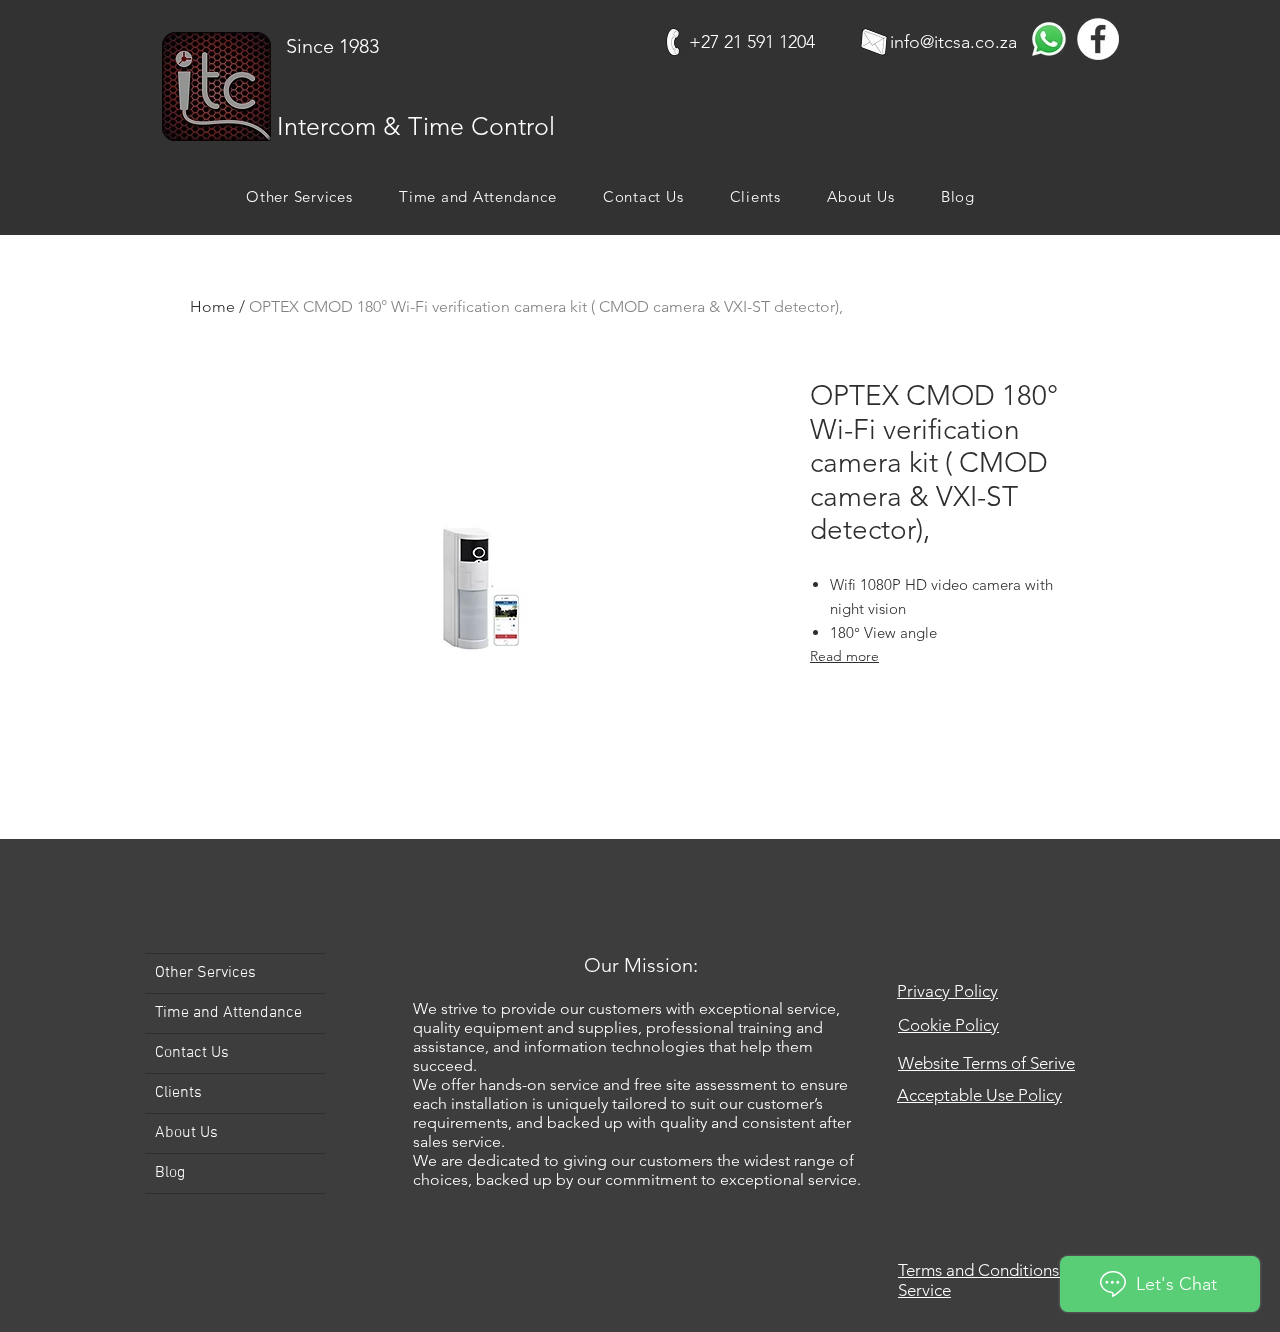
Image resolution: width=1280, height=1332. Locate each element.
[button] (299, 196)
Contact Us (192, 1053)
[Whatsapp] (1049, 39)
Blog (170, 1173)
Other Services (205, 973)
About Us (186, 1133)
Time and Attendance (228, 1013)
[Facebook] (1098, 39)
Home (212, 306)
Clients (178, 1093)
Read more (844, 656)
